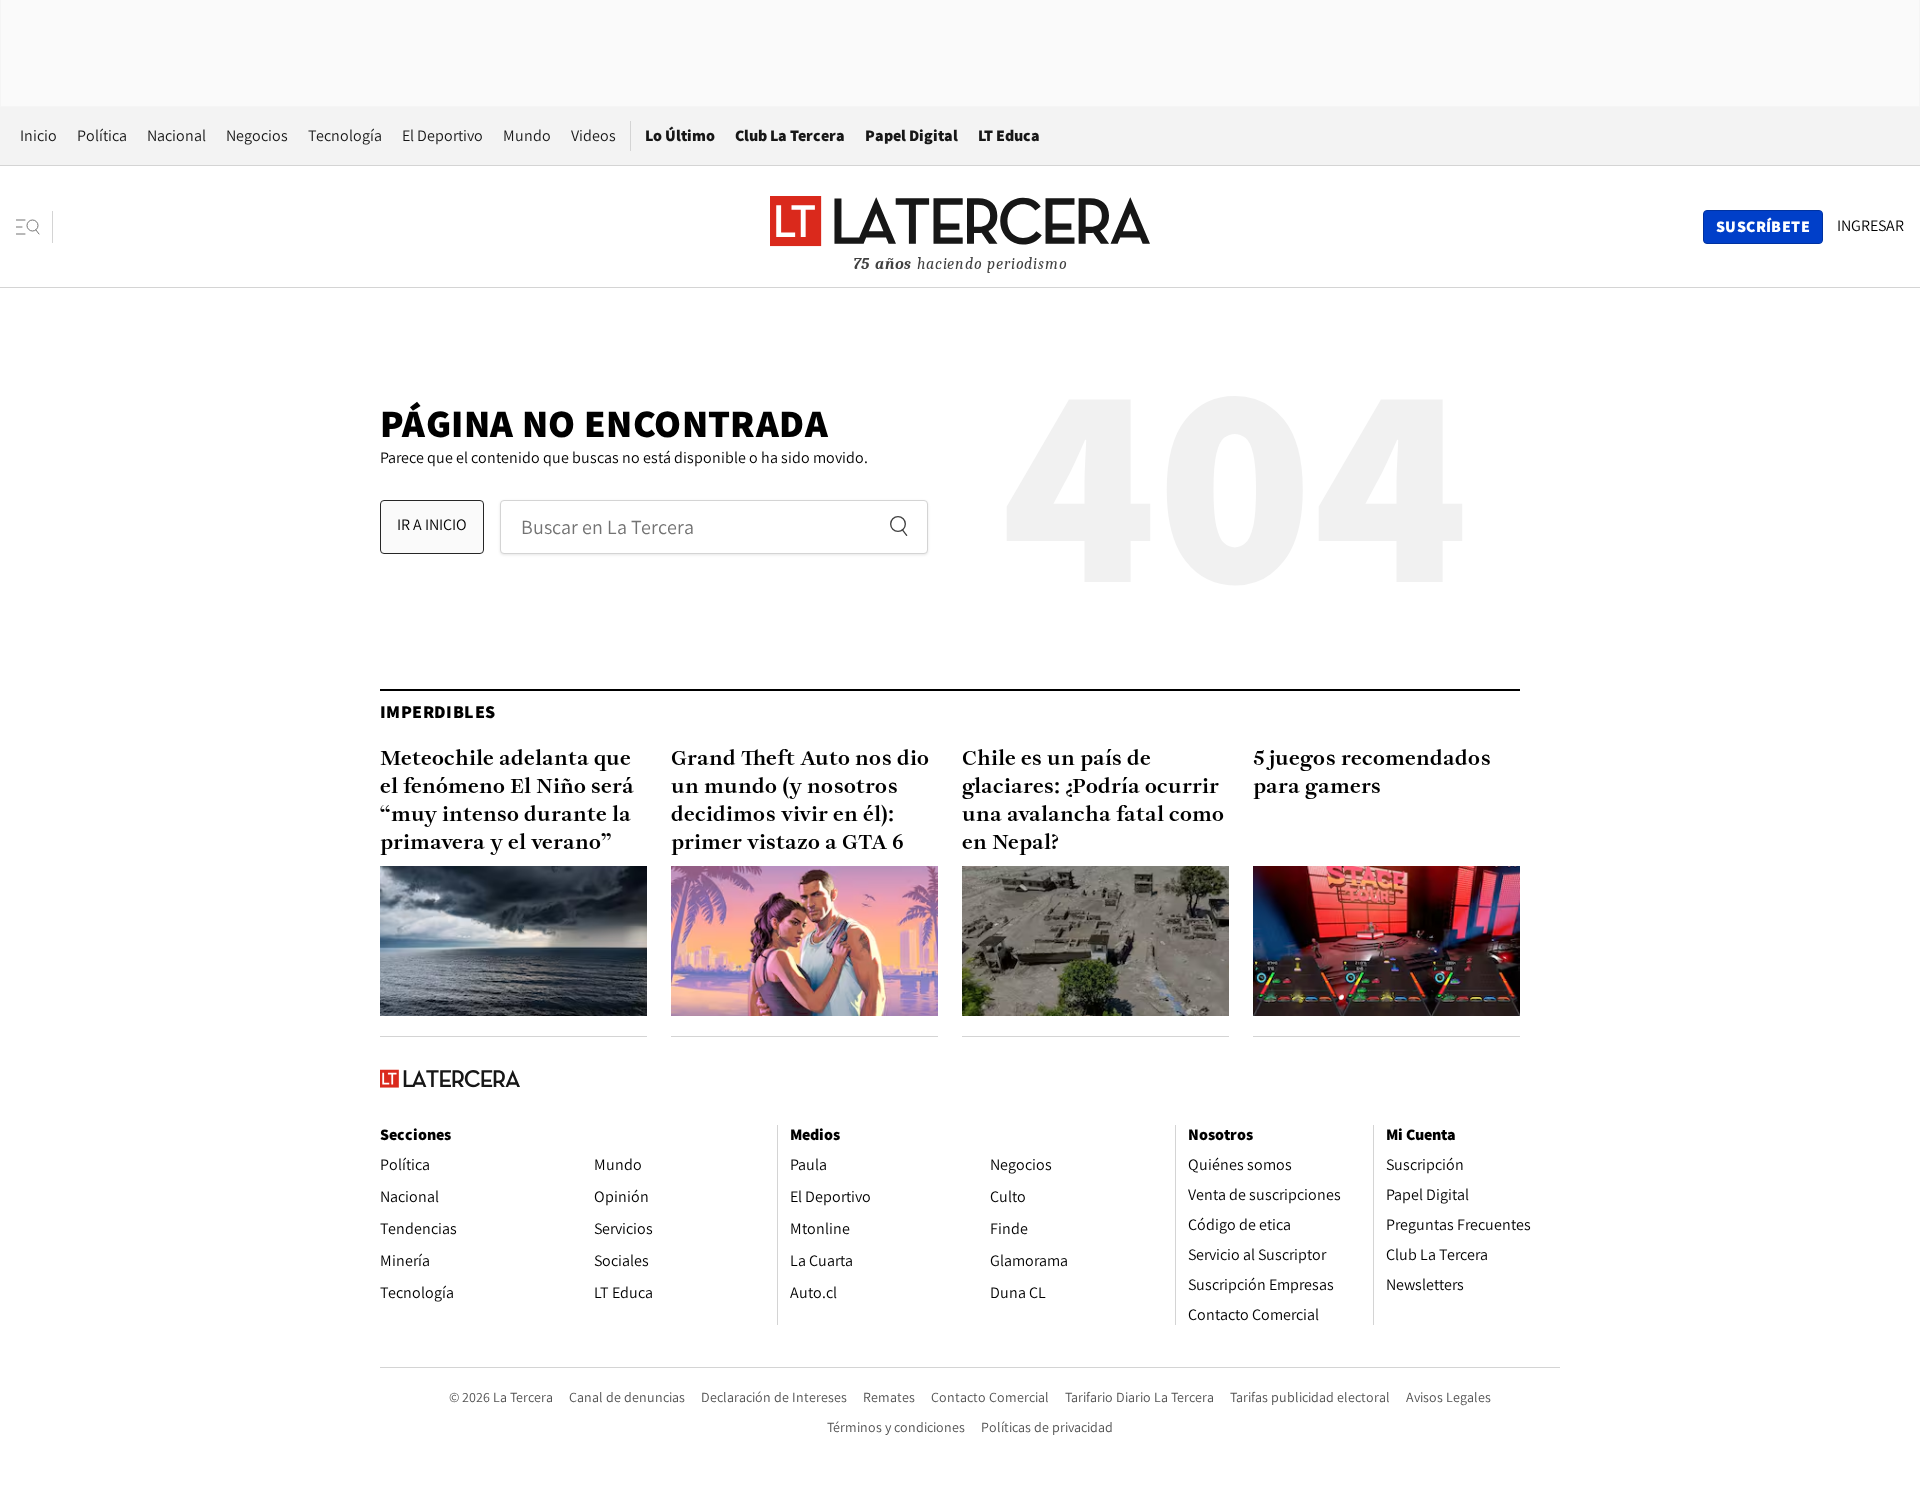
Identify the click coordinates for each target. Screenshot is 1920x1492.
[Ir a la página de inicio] (960, 226)
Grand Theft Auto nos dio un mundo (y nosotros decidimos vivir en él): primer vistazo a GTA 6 (800, 801)
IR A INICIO (432, 524)
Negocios (257, 135)
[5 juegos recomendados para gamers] (1386, 941)
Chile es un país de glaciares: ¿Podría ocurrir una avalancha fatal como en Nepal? (1093, 801)
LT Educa (1009, 135)
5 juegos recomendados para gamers (1372, 773)
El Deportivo (442, 135)
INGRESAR (1870, 226)
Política (102, 135)
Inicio (38, 135)
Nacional (176, 135)
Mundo (527, 135)
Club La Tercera (790, 135)
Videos (593, 135)
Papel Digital (911, 135)
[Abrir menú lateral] (34, 227)
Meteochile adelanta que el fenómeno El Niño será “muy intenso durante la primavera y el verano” (507, 801)
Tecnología (345, 135)
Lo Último (680, 135)
